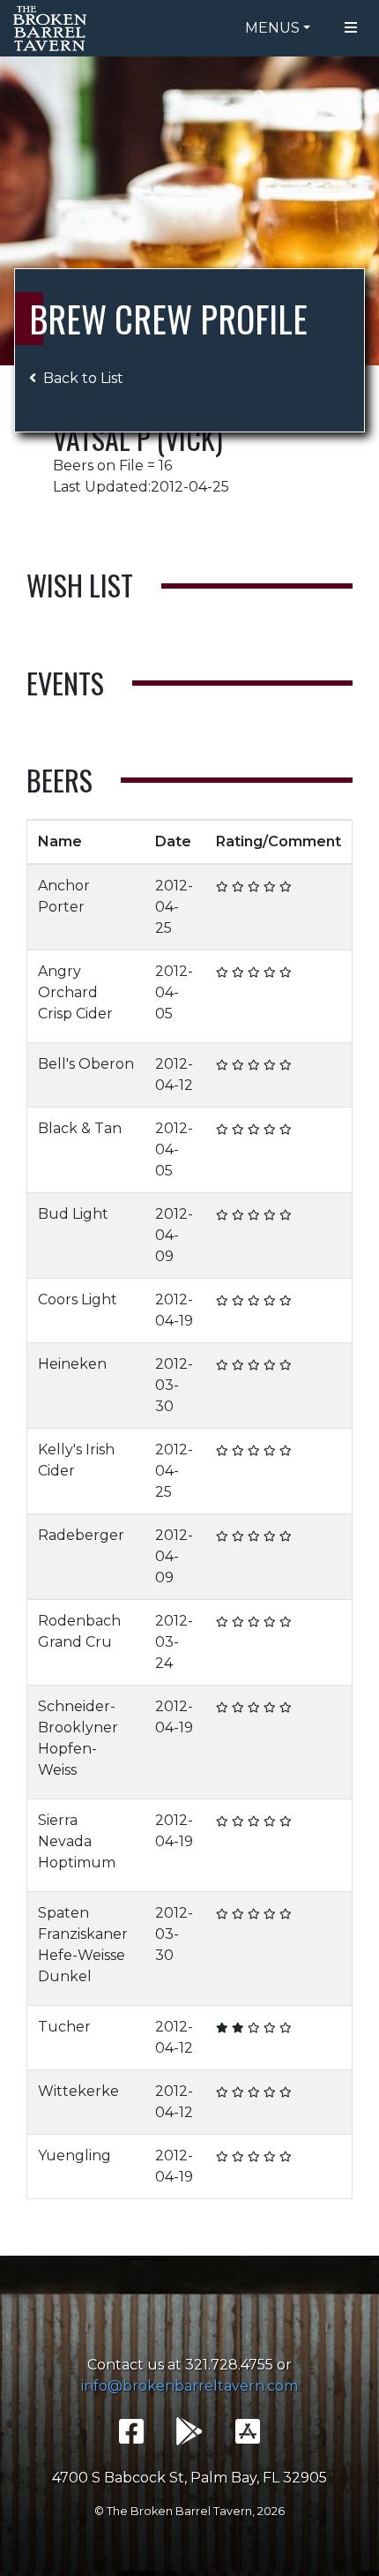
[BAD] (222, 886)
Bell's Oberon (86, 1064)
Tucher (64, 2027)
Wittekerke (78, 2091)
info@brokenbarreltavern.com (189, 2386)
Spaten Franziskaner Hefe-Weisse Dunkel (83, 1945)
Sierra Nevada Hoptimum (77, 1841)
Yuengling (74, 2155)
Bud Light (73, 1214)
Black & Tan (80, 1128)
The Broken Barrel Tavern (53, 28)
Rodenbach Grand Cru (79, 1631)
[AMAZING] (286, 886)
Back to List (83, 378)
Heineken (72, 1364)
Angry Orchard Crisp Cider (75, 992)
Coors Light (78, 1299)
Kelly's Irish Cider (76, 1460)
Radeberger (81, 1535)
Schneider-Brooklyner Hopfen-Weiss (78, 1738)
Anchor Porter (64, 896)
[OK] (238, 886)
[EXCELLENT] (270, 886)
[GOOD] (254, 886)
